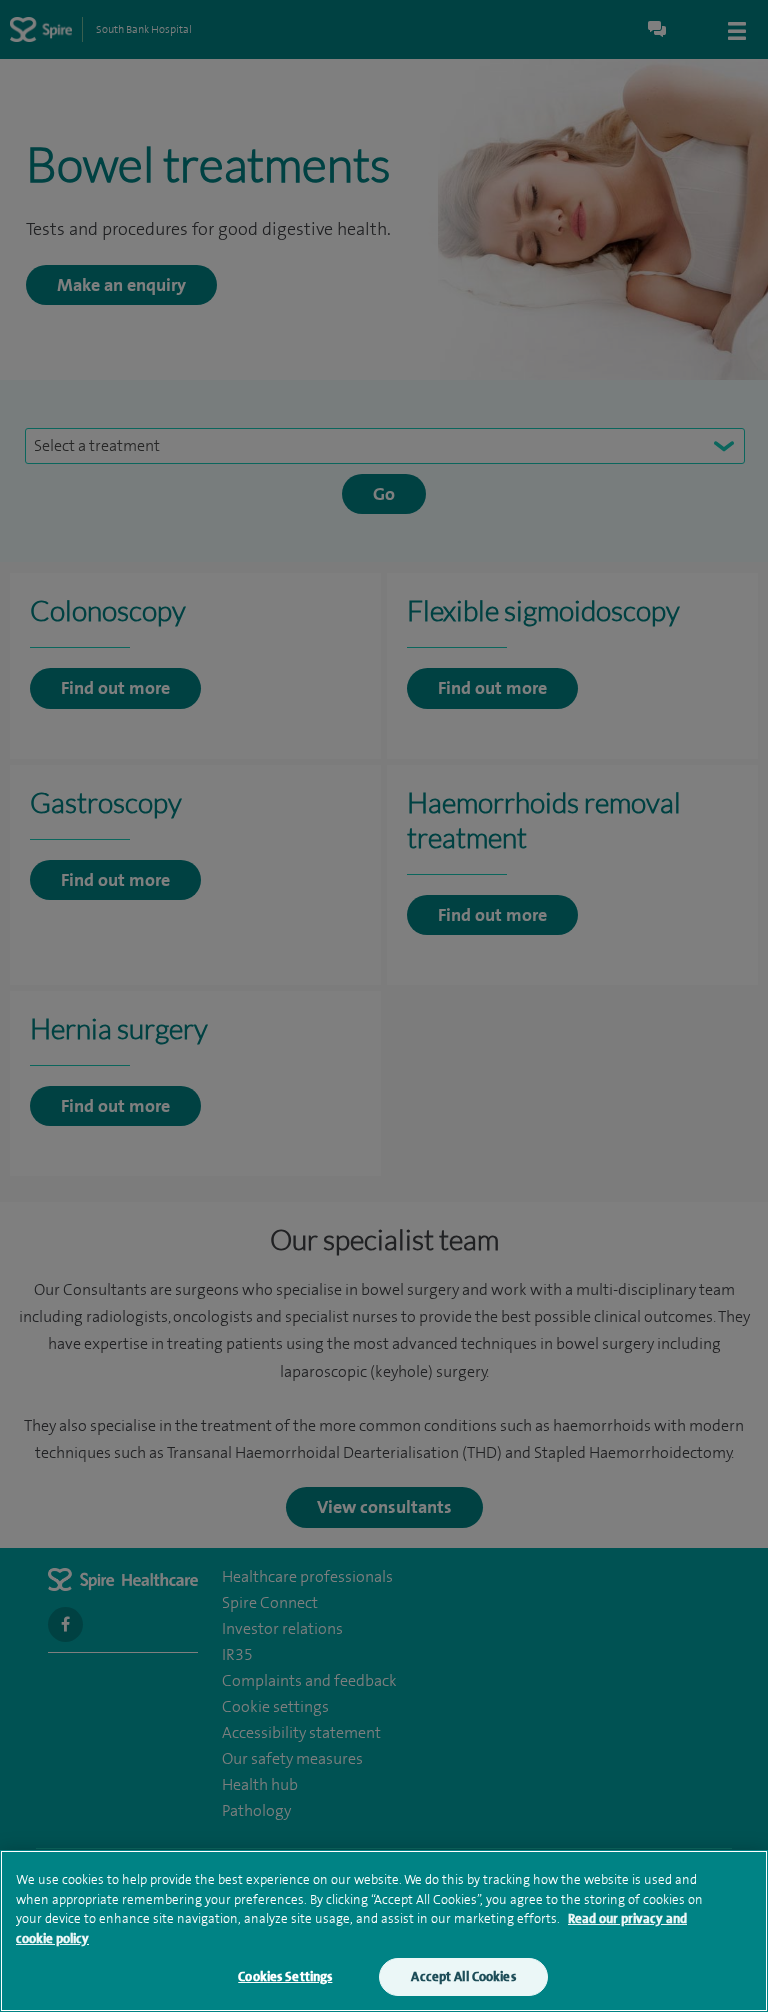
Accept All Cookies (463, 1976)
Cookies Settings (285, 1976)
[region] (384, 1931)
